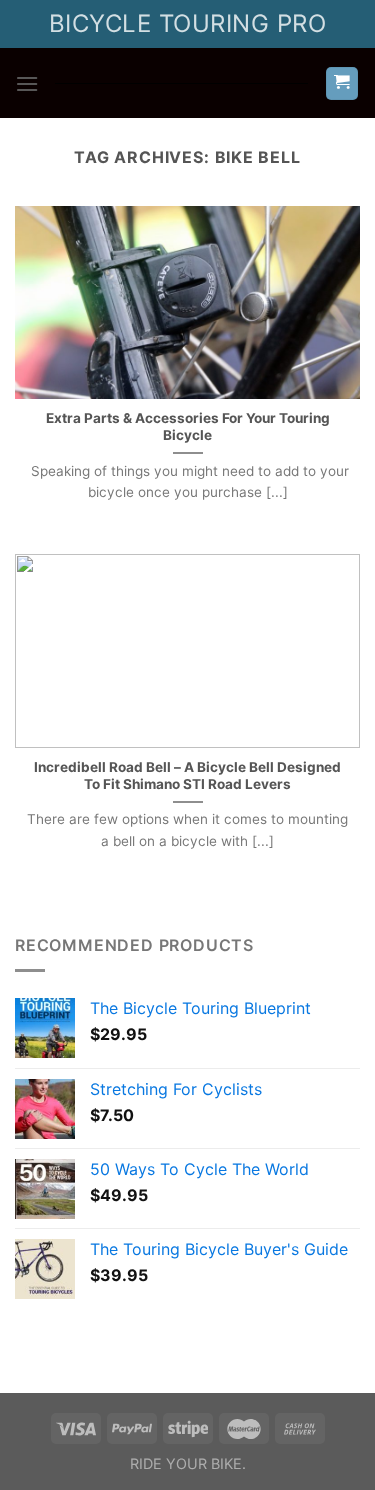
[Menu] (27, 83)
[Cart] (342, 83)
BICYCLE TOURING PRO (187, 23)
